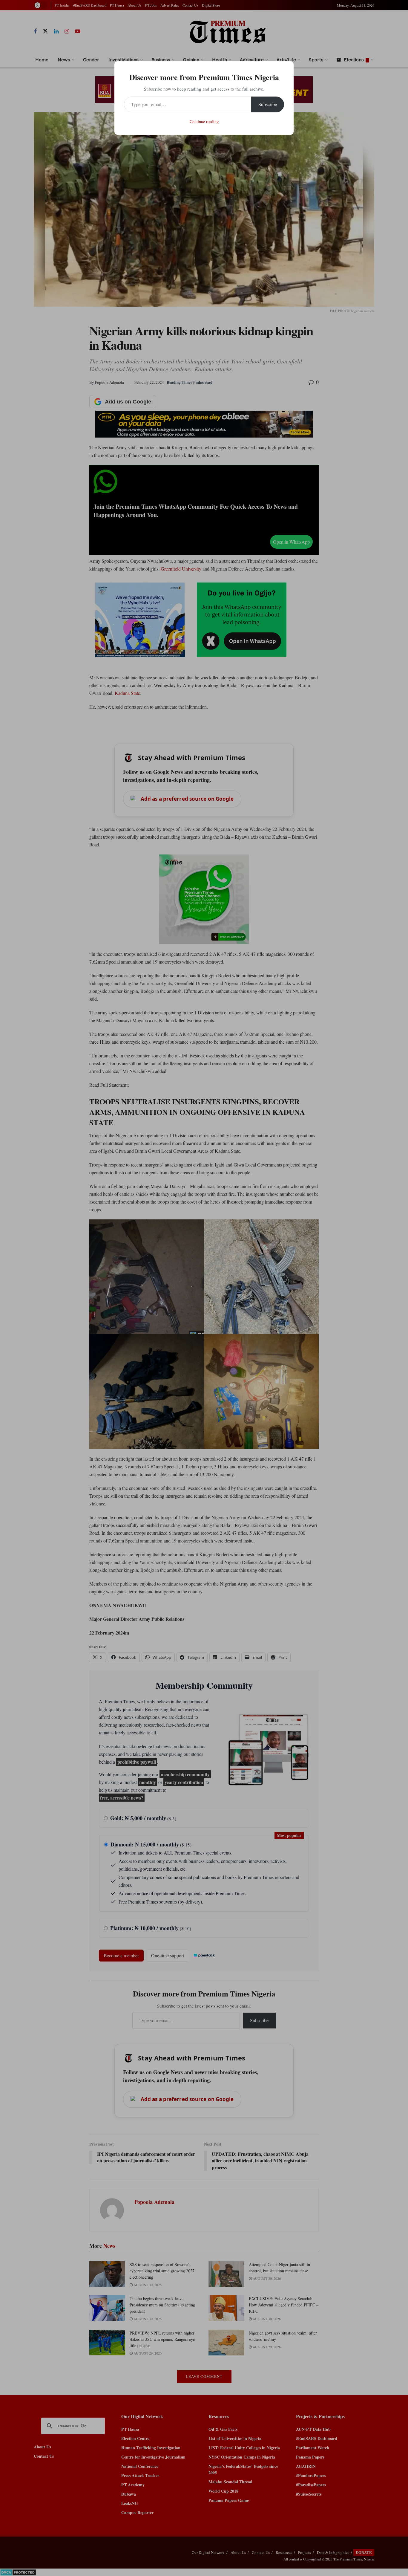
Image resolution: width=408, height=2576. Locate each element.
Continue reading (204, 121)
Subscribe (268, 104)
